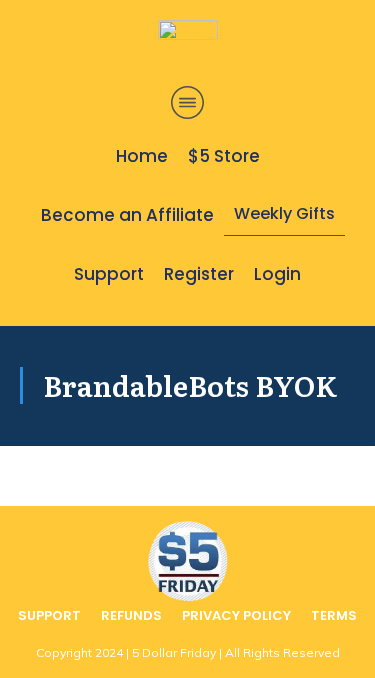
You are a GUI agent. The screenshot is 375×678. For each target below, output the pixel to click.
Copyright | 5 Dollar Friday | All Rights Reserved (188, 652)
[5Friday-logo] (188, 48)
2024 (109, 652)
